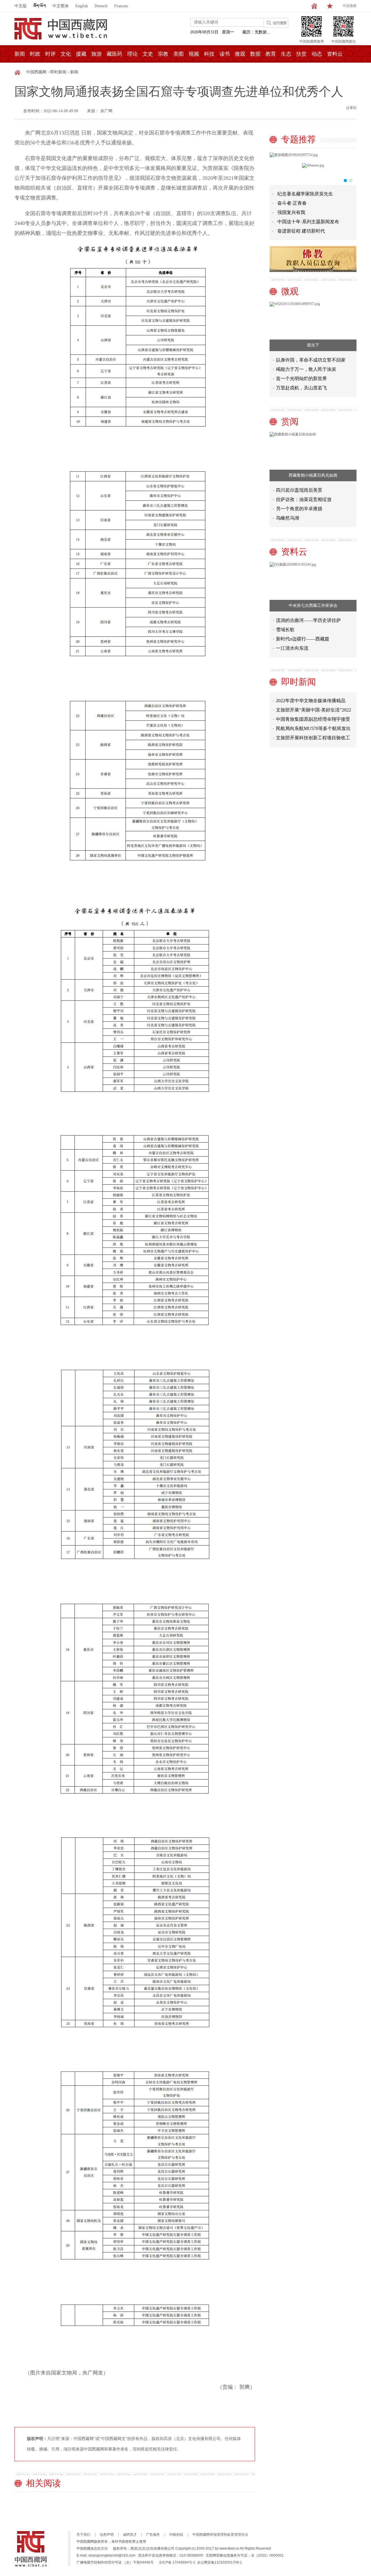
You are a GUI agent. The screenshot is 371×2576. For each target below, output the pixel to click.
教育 (271, 54)
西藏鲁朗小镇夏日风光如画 (313, 475)
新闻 (20, 54)
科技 (209, 54)
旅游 (97, 54)
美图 (179, 54)
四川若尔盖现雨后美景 (299, 490)
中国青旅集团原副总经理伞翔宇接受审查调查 (313, 709)
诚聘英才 (130, 2535)
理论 (132, 54)
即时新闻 (58, 72)
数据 (255, 54)
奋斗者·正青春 (292, 203)
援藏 (81, 54)
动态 (317, 54)
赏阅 (290, 421)
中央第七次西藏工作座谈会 (313, 606)
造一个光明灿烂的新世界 (301, 378)
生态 (286, 54)
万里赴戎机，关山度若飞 (301, 388)
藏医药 (114, 54)
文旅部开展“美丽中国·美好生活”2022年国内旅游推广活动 (313, 700)
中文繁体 (61, 6)
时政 (35, 54)
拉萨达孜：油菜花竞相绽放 (304, 499)
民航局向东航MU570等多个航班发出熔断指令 (313, 719)
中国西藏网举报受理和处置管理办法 (220, 2535)
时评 (50, 54)
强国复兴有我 (291, 212)
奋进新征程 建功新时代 (301, 231)
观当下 (313, 345)
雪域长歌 (285, 630)
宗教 (163, 54)
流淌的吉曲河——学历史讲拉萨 (308, 620)
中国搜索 (350, 6)
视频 (194, 54)
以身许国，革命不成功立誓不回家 (311, 360)
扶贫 (301, 54)
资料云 (335, 54)
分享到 (351, 108)
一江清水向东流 (292, 648)
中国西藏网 (36, 72)
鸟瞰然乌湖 (288, 518)
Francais (121, 6)
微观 (240, 54)
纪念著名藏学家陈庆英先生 (305, 194)
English (82, 6)
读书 (225, 54)
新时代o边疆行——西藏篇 (303, 639)
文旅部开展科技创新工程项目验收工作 (313, 728)
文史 (148, 54)
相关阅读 (43, 2483)
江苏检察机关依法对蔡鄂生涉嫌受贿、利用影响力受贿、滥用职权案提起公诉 (313, 737)
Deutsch (101, 6)
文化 (66, 54)
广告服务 (153, 2535)
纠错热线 (176, 2535)
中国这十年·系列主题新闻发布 (308, 222)
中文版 (21, 6)
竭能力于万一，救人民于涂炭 (306, 369)
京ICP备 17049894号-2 (177, 2562)
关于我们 (83, 2535)
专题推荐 (299, 139)
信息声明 (107, 2535)
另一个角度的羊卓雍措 (299, 509)
